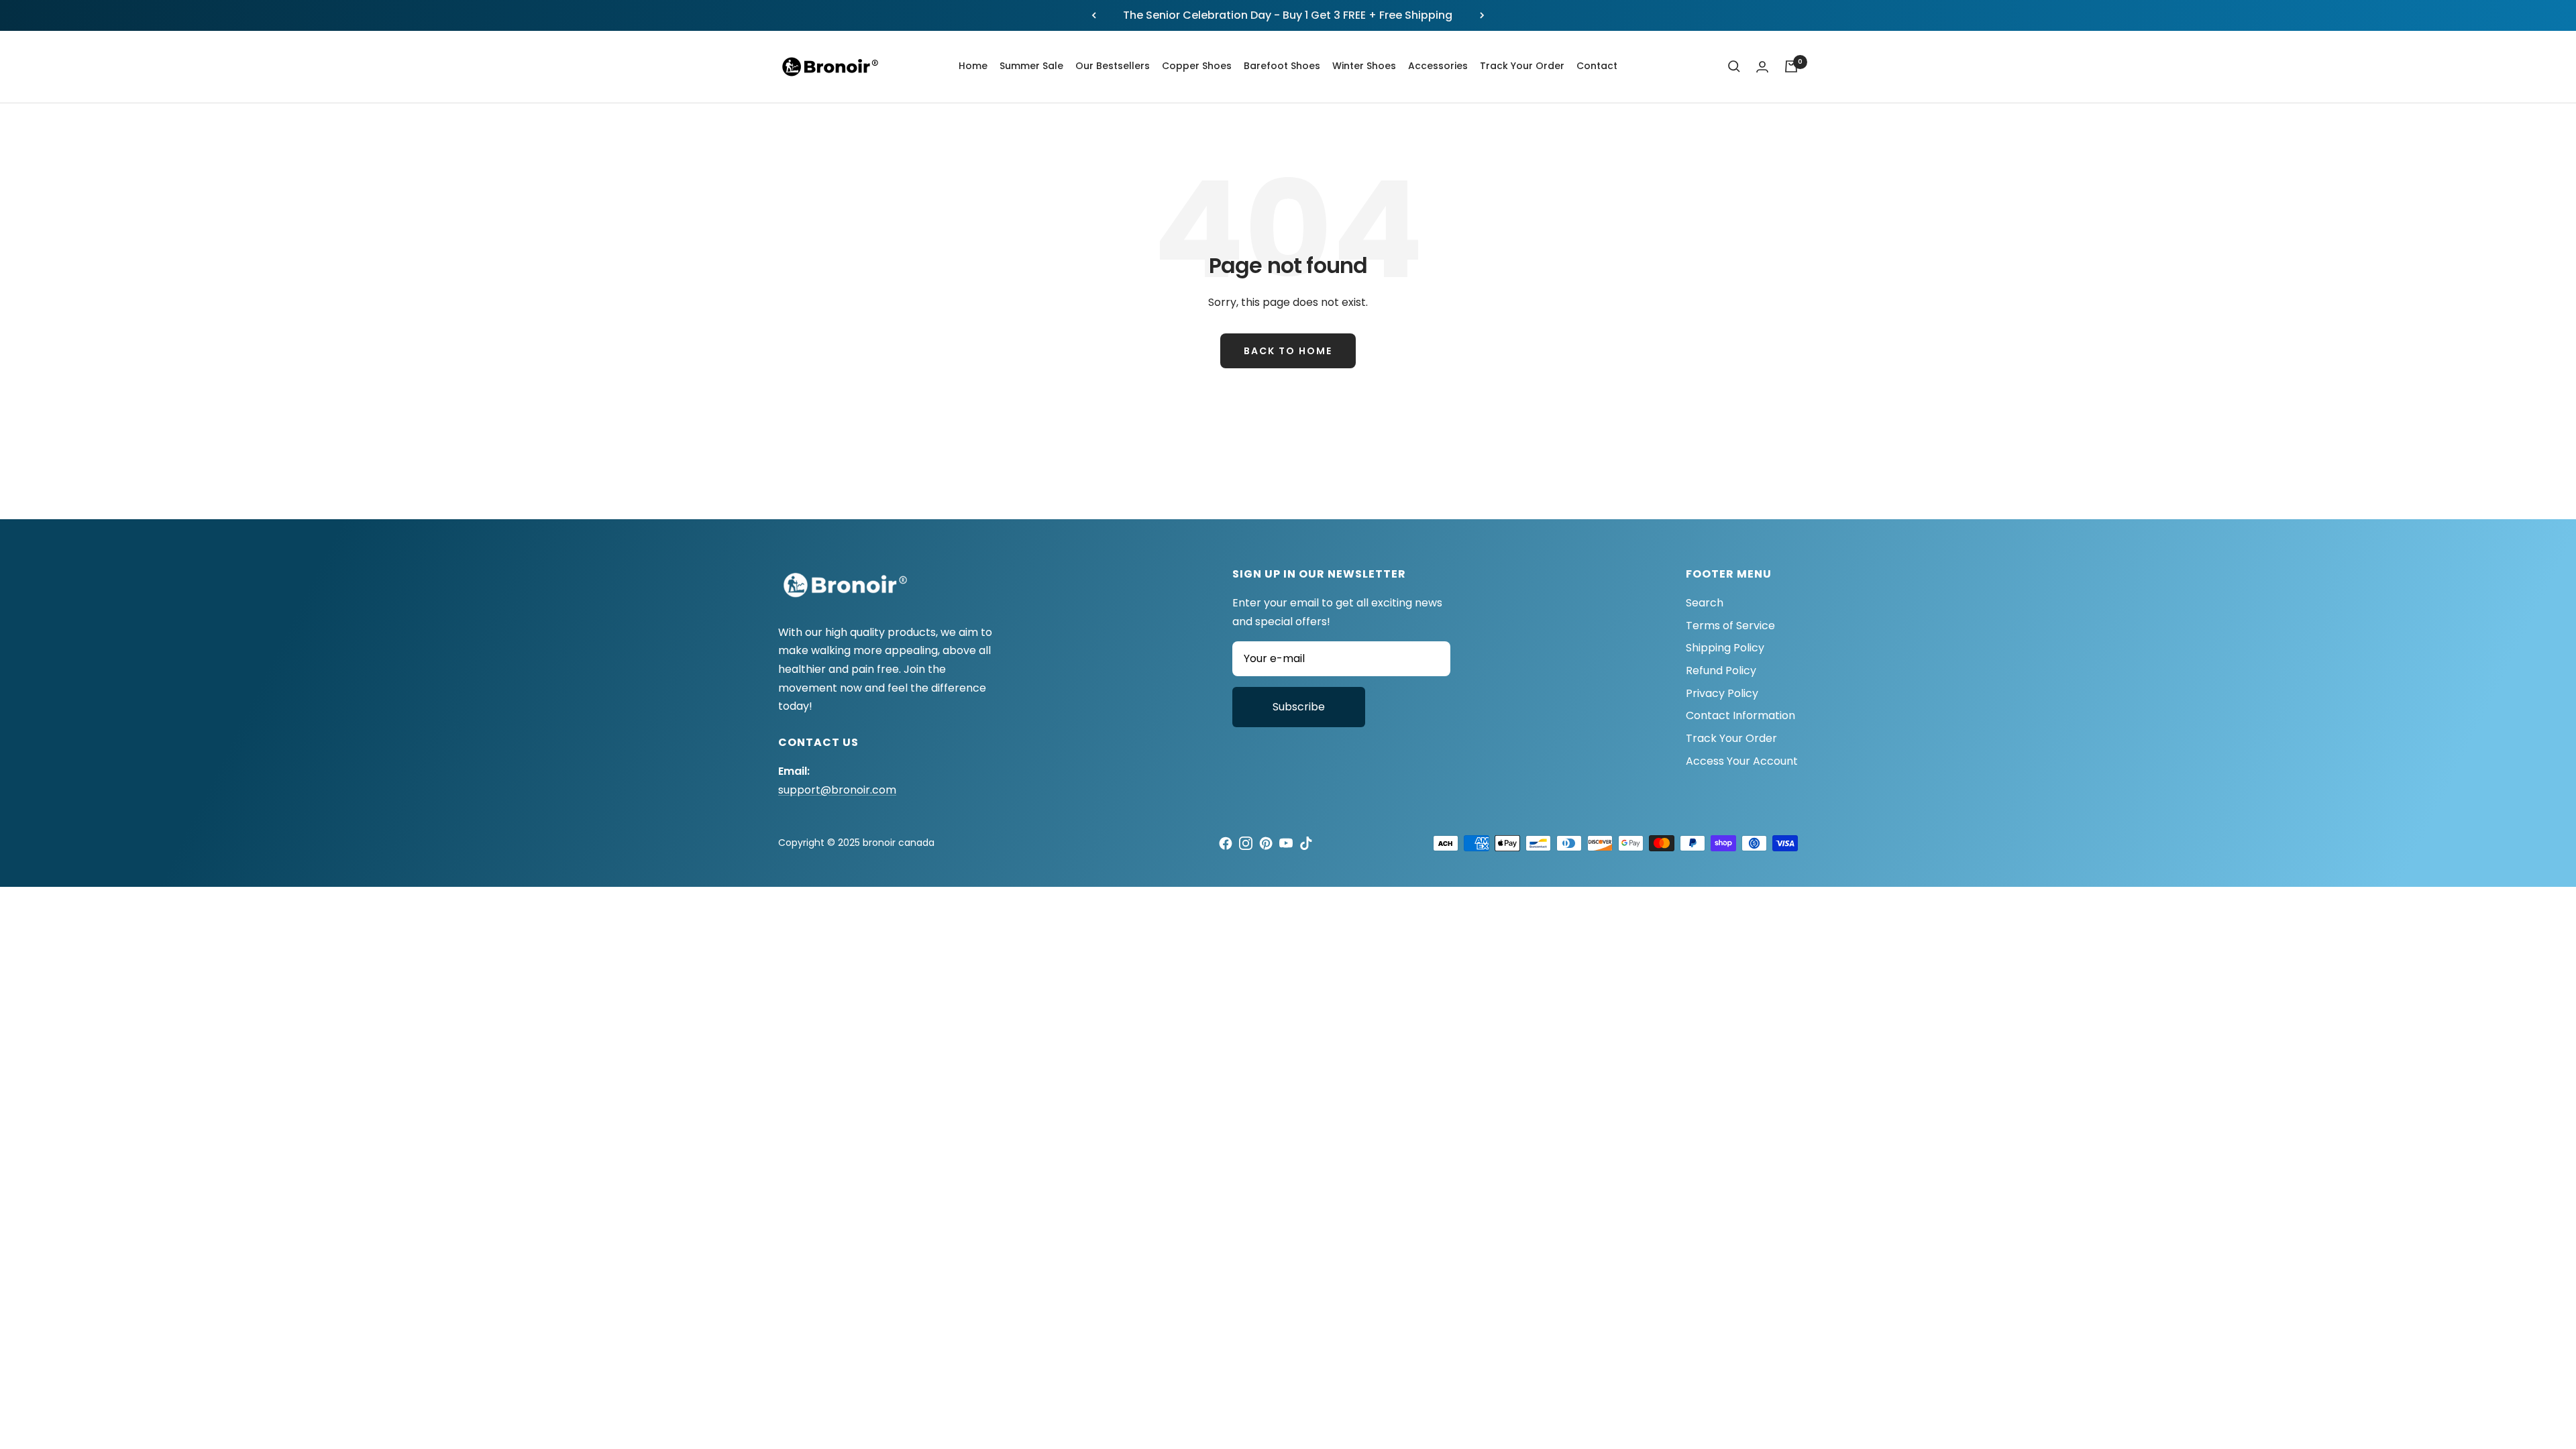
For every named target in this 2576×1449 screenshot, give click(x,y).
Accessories (1438, 66)
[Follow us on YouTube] (1286, 843)
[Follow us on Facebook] (1226, 843)
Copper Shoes (1197, 66)
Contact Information (1740, 715)
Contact (1597, 66)
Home (973, 66)
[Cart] (1791, 66)
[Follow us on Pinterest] (1266, 843)
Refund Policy (1721, 670)
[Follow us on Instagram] (1246, 843)
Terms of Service (1730, 626)
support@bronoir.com (837, 790)
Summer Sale (1031, 66)
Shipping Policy (1725, 648)
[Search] (1734, 66)
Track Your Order (1522, 66)
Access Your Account (1742, 761)
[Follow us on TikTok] (1306, 843)
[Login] (1762, 67)
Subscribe (1299, 707)
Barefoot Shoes (1282, 66)
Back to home (1288, 351)
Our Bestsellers (1113, 66)
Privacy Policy (1722, 693)
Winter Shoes (1364, 66)
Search (1705, 603)
